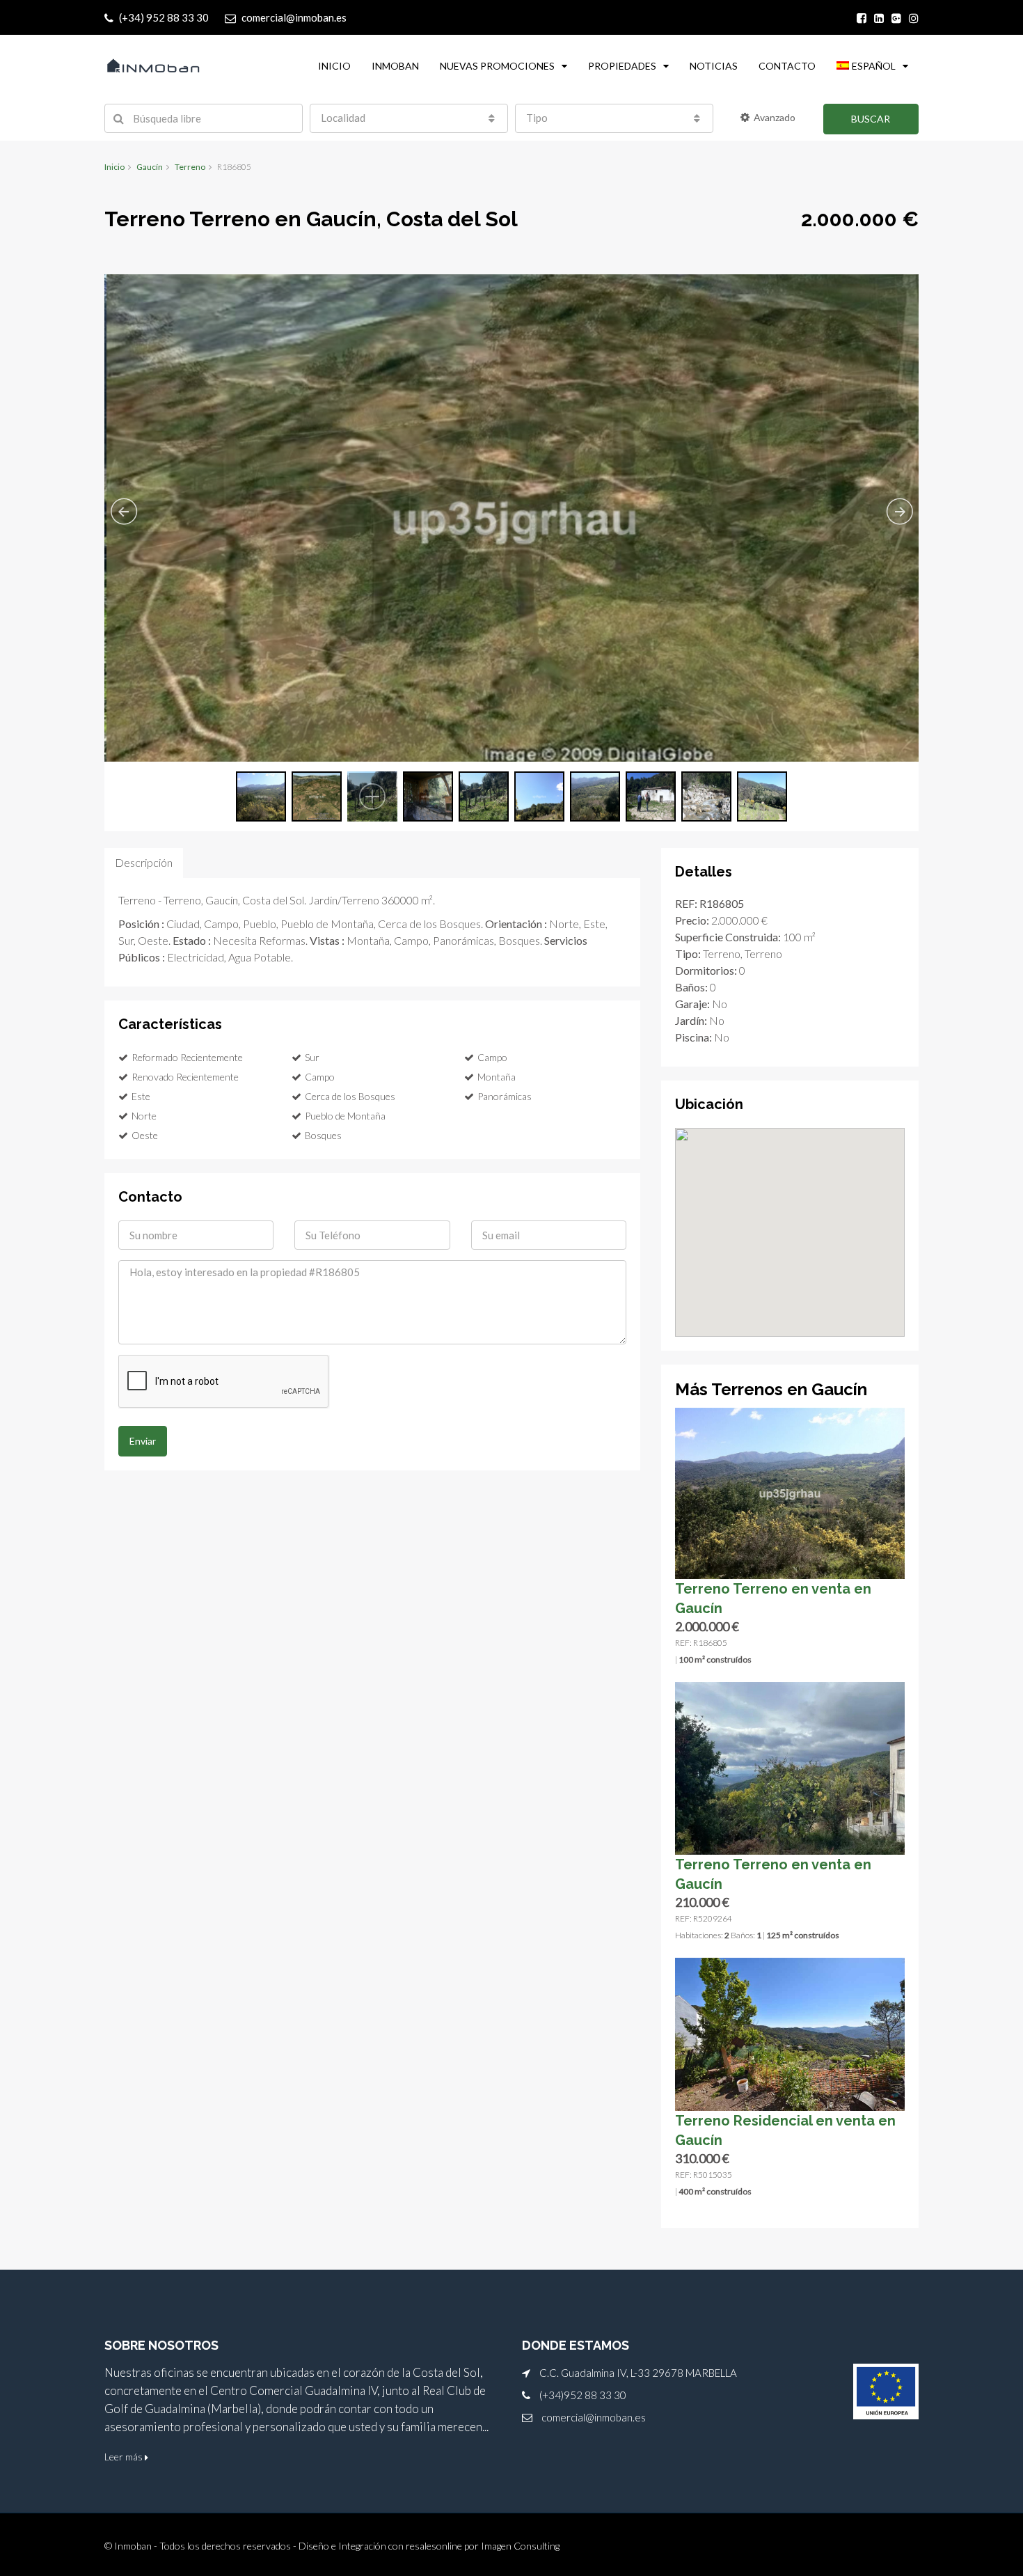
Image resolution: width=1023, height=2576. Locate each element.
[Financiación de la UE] (886, 2392)
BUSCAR (871, 119)
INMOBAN (395, 66)
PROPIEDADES (622, 66)
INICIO (334, 66)
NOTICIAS (714, 66)
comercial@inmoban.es (594, 2417)
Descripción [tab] (144, 862)
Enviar (143, 1441)
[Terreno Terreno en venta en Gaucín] (790, 1492)
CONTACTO (787, 66)
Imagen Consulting (520, 2546)
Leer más (125, 2457)
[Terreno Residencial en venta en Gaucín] (790, 2033)
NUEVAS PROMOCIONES (497, 66)
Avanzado (775, 117)
